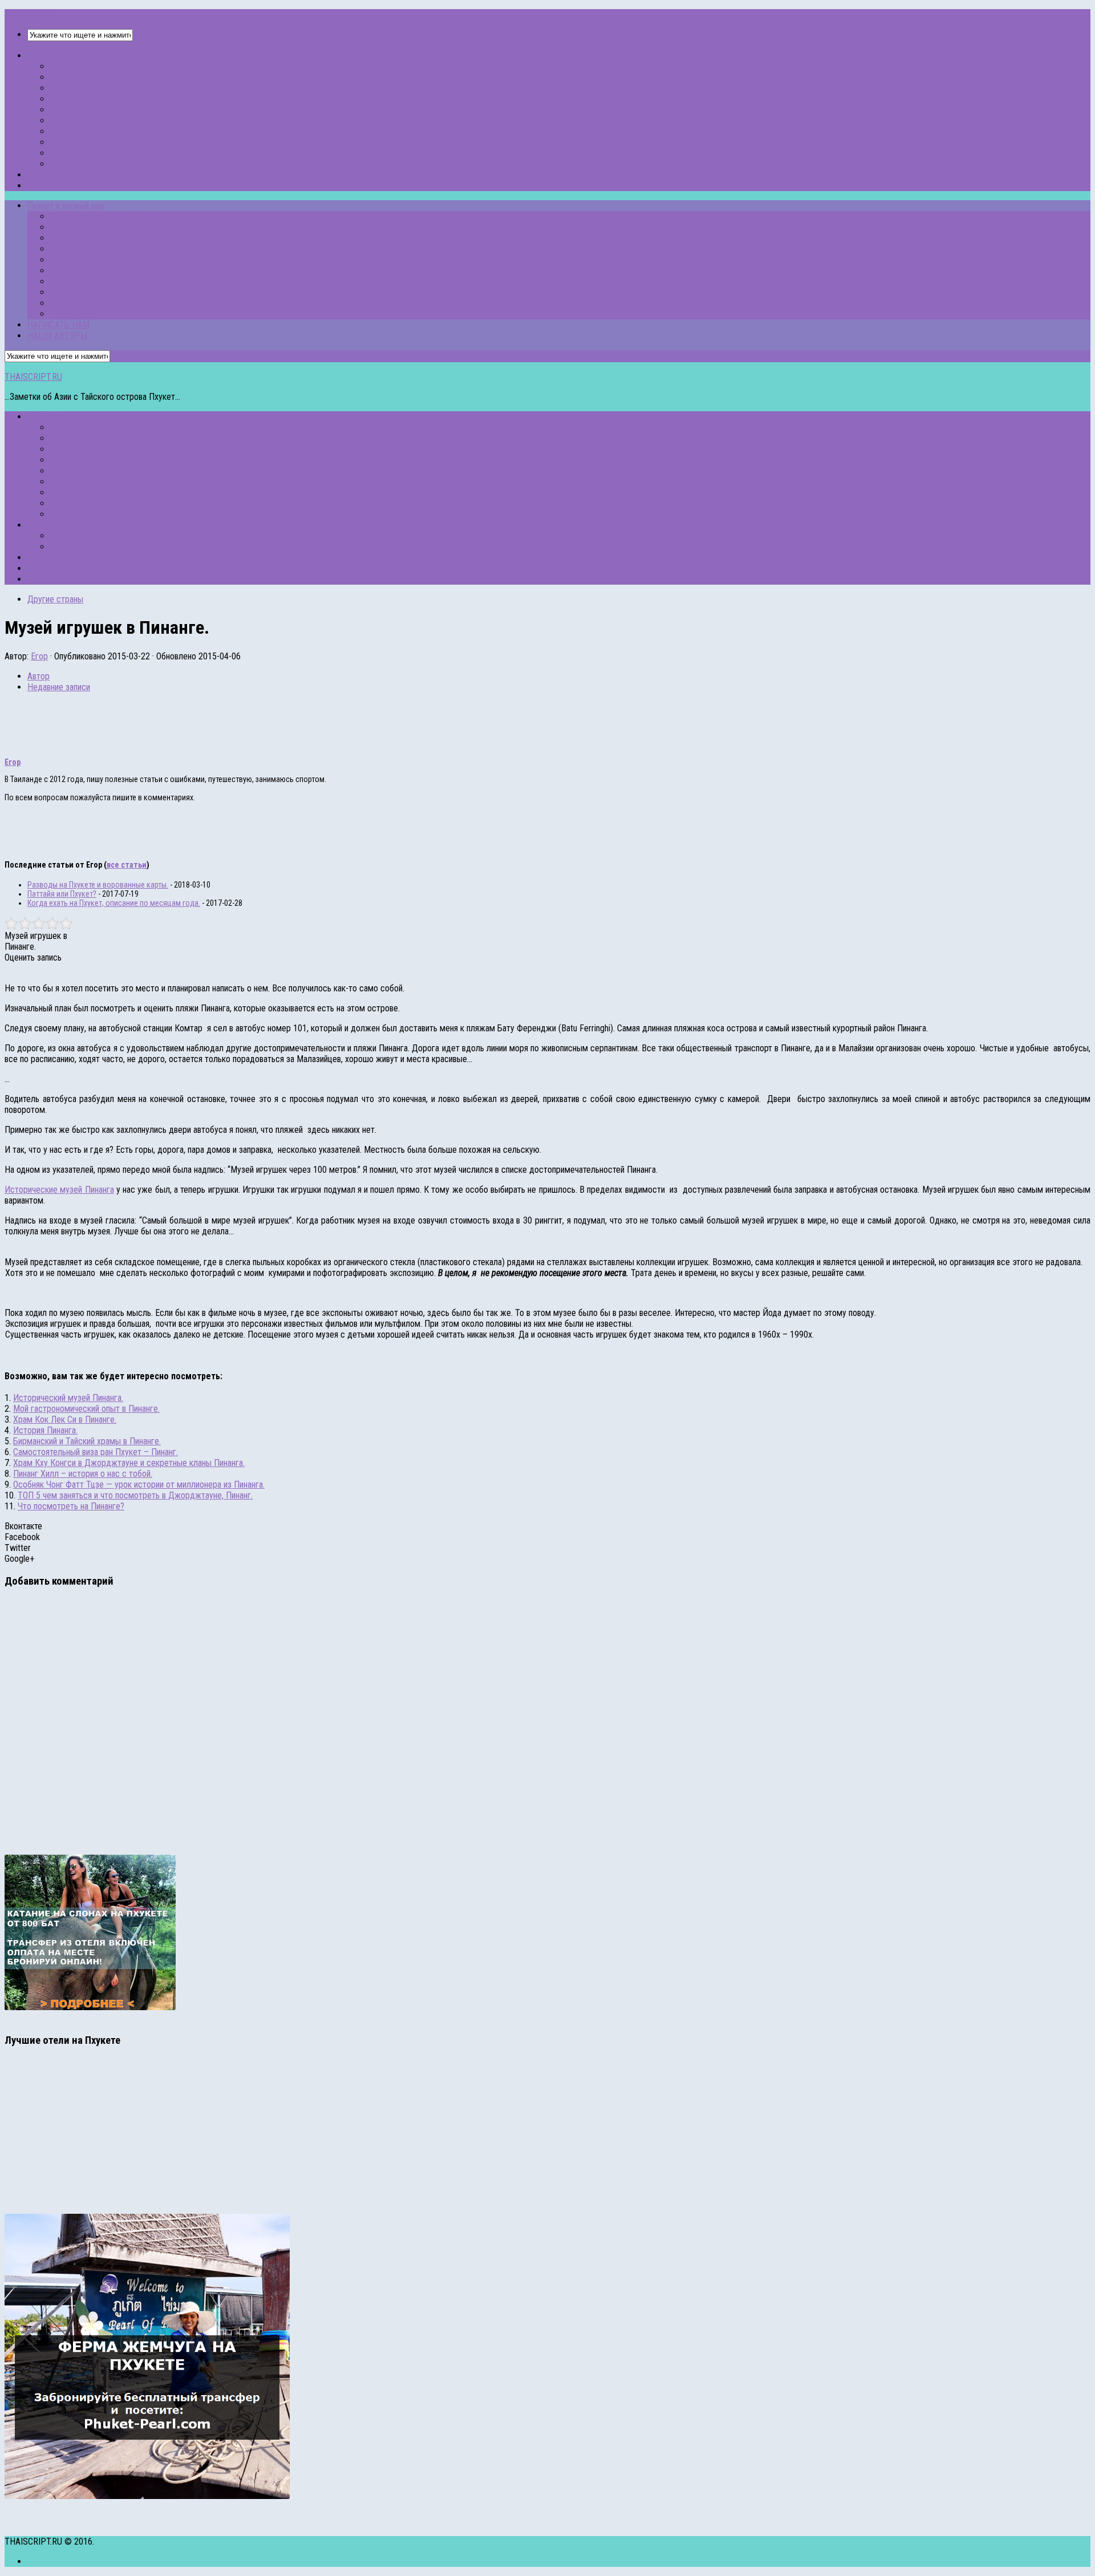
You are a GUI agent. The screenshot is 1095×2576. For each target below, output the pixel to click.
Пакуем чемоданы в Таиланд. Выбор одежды (134, 110)
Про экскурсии (78, 449)
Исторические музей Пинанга (59, 1190)
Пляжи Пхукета (79, 428)
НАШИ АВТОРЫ (57, 186)
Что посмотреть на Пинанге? (71, 1506)
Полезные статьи (82, 493)
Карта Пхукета (77, 99)
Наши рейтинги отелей (92, 547)
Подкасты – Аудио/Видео (98, 503)
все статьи (127, 865)
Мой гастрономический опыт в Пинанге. (86, 1409)
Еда (57, 471)
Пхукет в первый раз (66, 56)
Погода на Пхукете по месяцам (85, 568)
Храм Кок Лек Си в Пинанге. (65, 1419)
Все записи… (73, 164)
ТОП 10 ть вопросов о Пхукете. (108, 66)
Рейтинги (67, 514)
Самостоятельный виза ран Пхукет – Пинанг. (96, 1452)
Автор (38, 676)
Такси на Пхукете (59, 579)
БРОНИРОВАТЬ (79, 536)
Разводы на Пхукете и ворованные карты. (98, 885)
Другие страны (78, 460)
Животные (69, 482)
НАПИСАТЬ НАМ (58, 175)
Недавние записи (59, 687)
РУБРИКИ (46, 417)
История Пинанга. (45, 1430)
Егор (39, 656)
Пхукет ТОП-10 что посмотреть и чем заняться (138, 77)
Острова (66, 438)
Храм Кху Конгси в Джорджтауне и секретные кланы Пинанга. (129, 1463)
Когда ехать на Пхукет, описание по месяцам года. (114, 903)
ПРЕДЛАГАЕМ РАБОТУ (70, 558)
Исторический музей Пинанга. (68, 1398)
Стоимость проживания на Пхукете (115, 153)
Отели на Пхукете (60, 525)
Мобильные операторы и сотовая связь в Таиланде (145, 131)
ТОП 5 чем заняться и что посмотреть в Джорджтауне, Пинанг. (135, 1495)
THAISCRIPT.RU (33, 15)
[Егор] (27, 744)
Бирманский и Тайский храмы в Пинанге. (87, 1441)
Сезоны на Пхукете (86, 121)
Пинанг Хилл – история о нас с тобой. (83, 1474)
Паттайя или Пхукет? (62, 894)
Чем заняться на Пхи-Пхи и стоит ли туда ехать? (140, 142)
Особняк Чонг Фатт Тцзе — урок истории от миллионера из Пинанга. (139, 1485)
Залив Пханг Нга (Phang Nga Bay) (112, 88)
